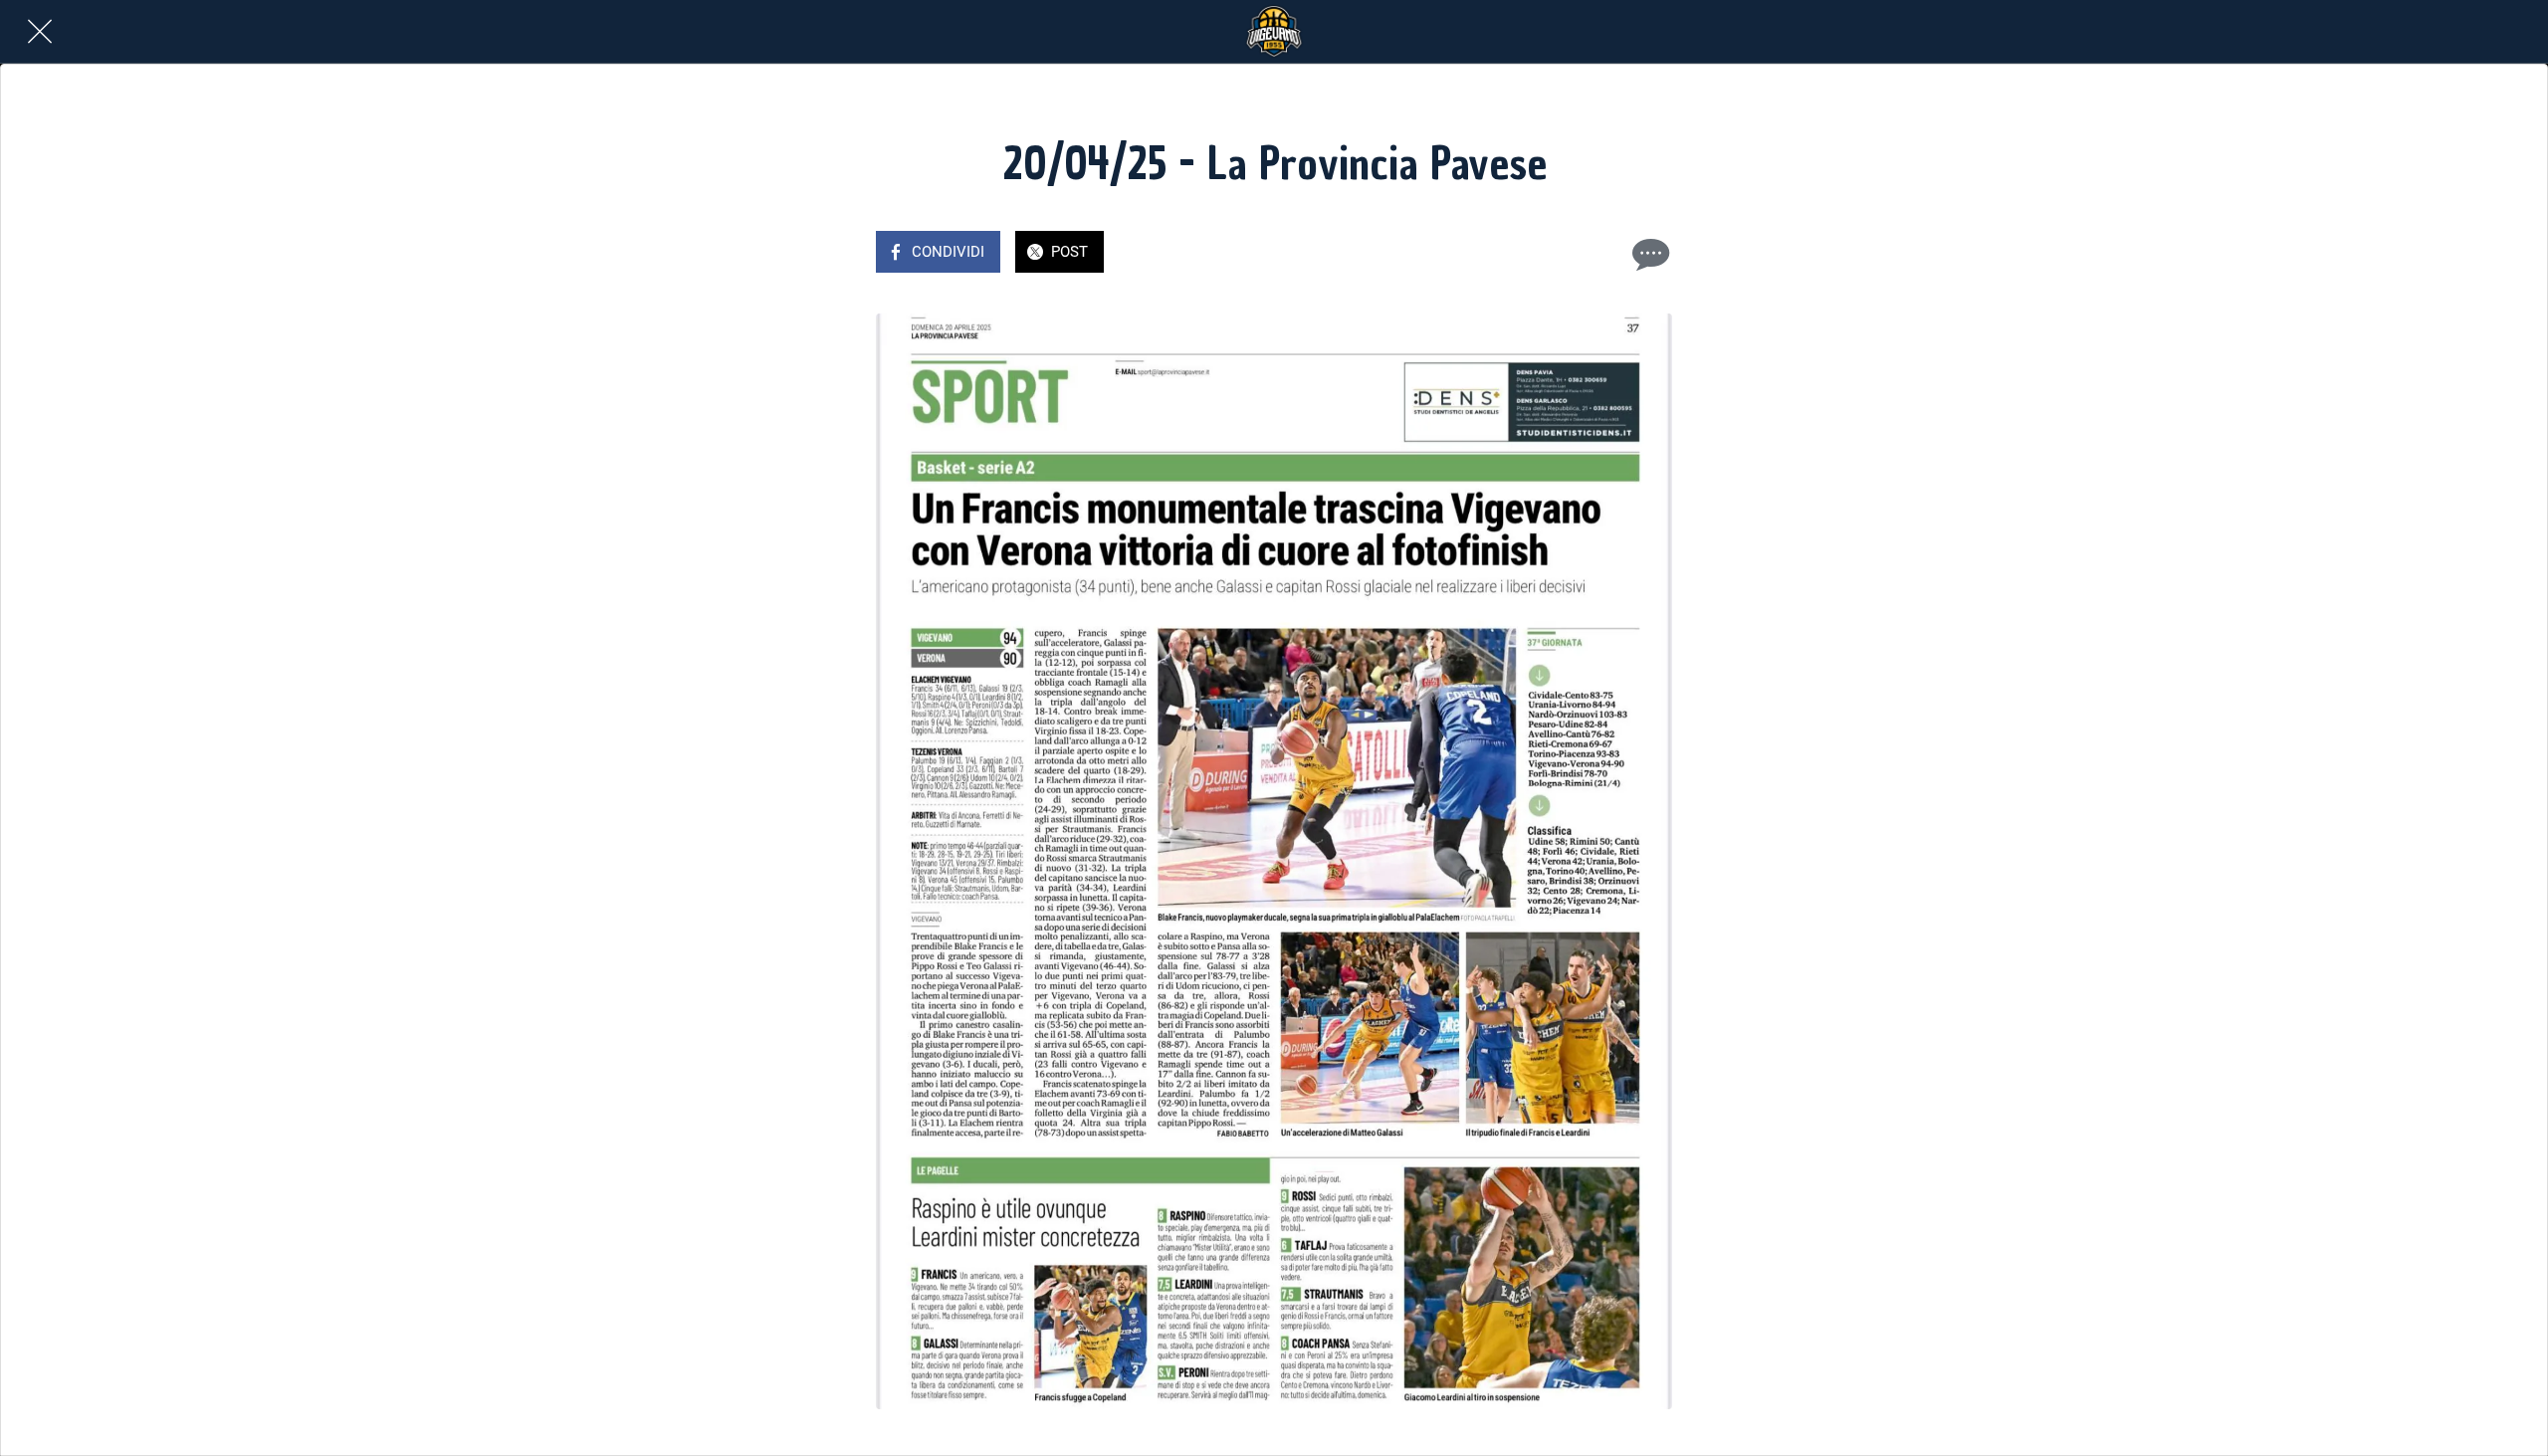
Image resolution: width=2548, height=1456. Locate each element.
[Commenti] (1648, 254)
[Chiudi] (40, 32)
